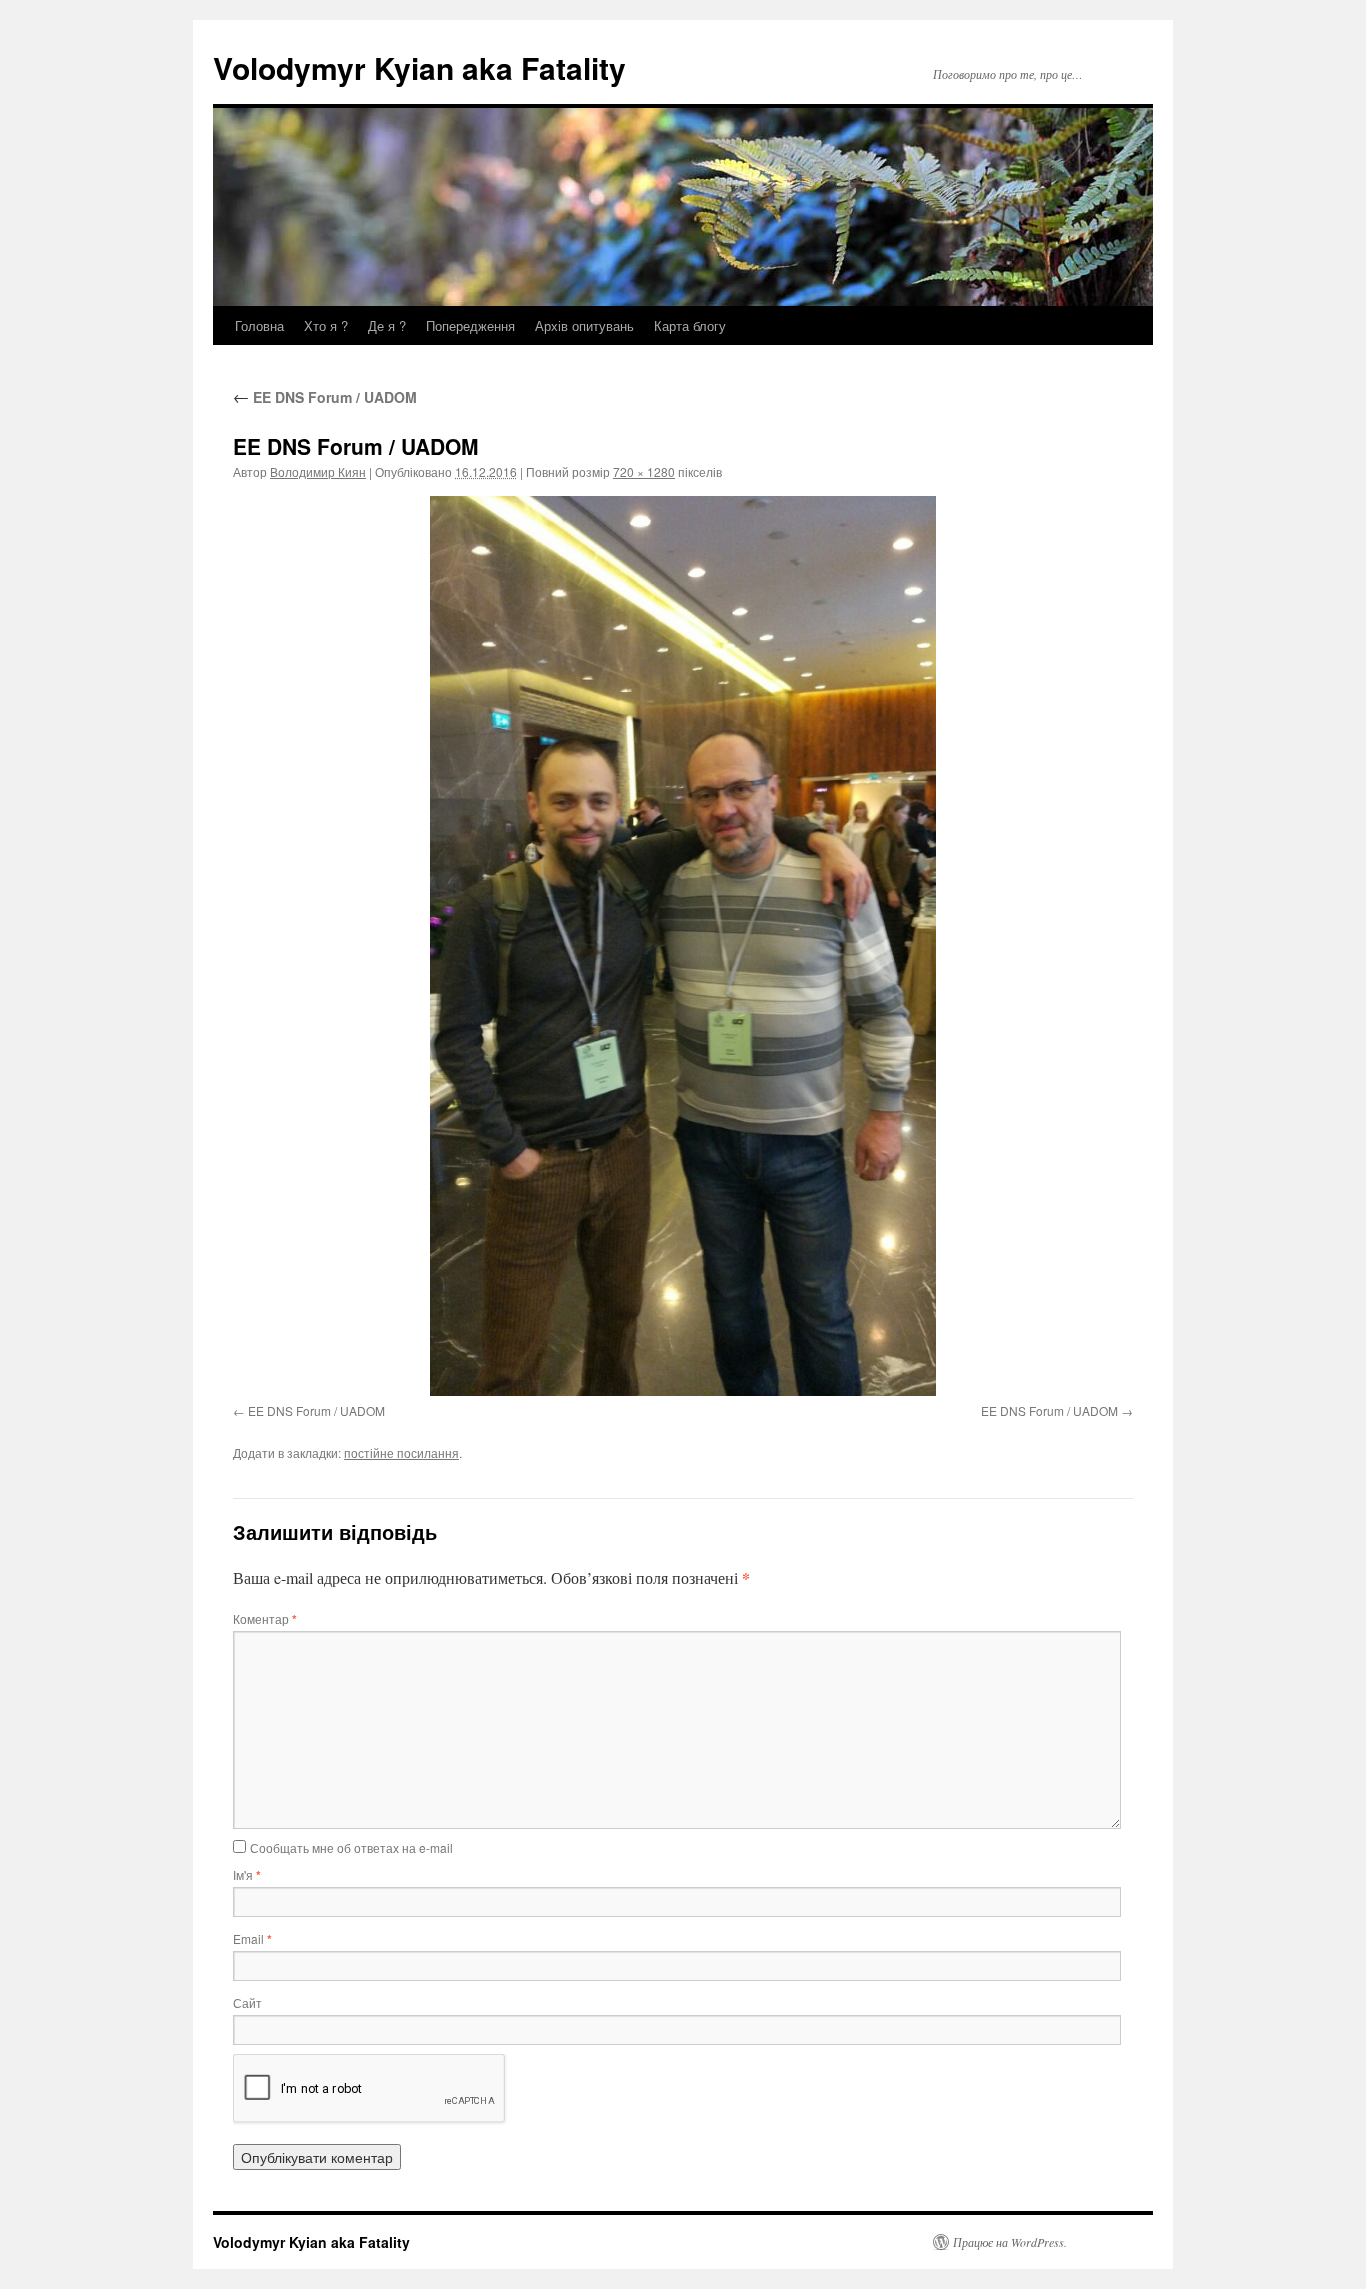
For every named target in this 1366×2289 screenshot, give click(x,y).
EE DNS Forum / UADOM (325, 397)
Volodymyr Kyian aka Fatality (419, 67)
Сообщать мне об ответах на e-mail (351, 1847)
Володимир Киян (318, 471)
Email (252, 1938)
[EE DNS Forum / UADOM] (683, 946)
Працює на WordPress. (1010, 2242)
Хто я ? (326, 325)
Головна (259, 325)
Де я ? (387, 325)
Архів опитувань (584, 325)
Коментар (265, 1618)
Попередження (470, 325)
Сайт (247, 2002)
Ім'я (247, 1874)
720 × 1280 (644, 471)
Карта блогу (690, 325)
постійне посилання (401, 1452)
